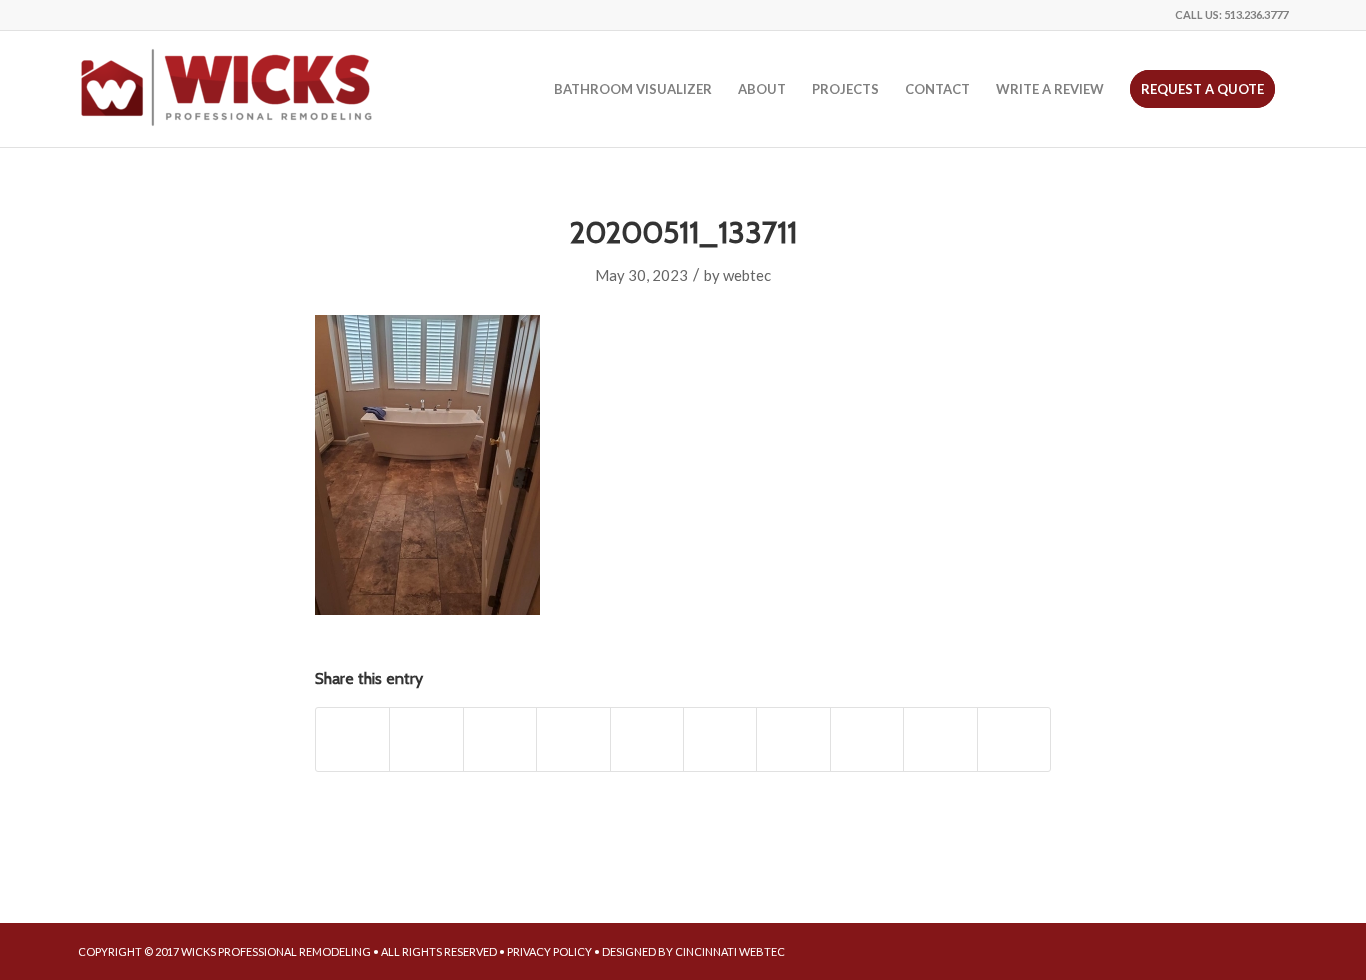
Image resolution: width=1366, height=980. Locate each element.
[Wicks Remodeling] (228, 89)
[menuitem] (633, 89)
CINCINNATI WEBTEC (730, 951)
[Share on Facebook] (352, 739)
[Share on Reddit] (940, 739)
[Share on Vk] (867, 739)
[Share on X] (426, 739)
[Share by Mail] (1014, 739)
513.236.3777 (1256, 14)
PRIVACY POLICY (549, 951)
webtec (747, 275)
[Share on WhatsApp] (573, 739)
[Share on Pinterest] (647, 739)
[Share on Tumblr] (793, 739)
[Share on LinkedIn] (720, 739)
